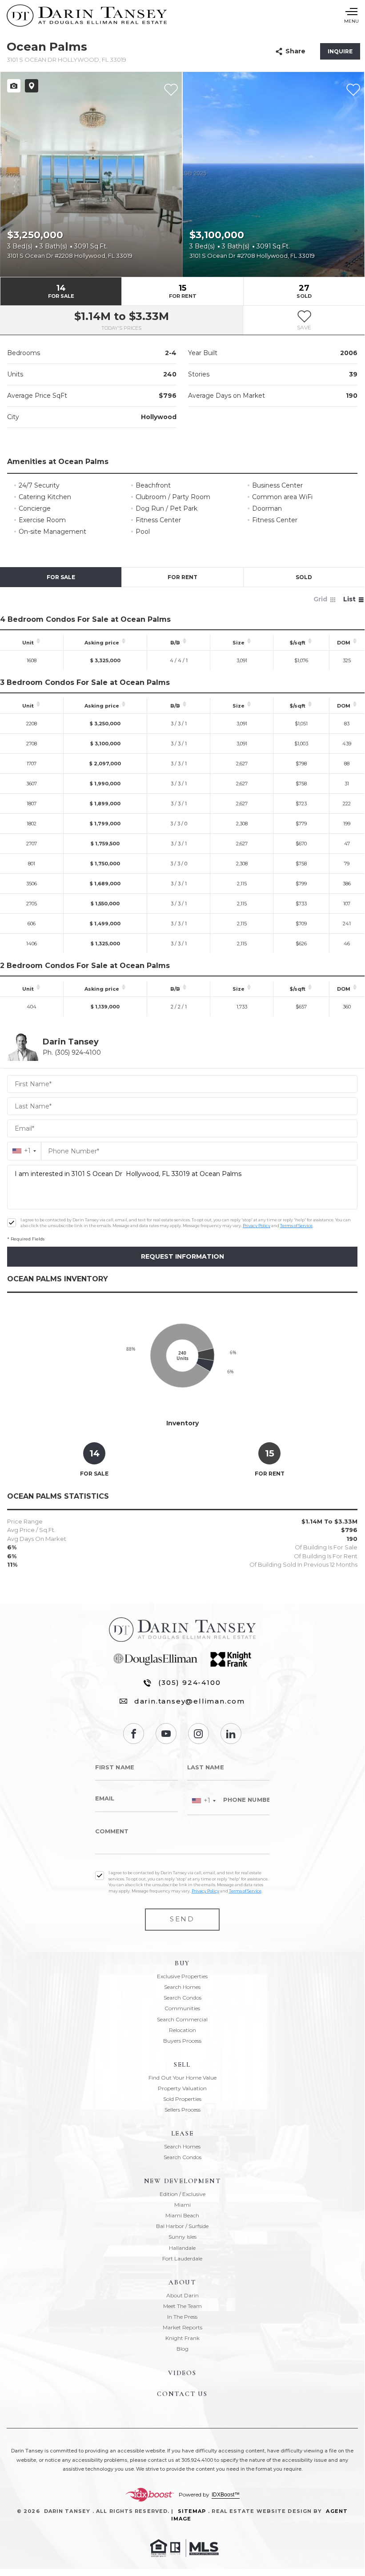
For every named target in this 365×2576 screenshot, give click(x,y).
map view (32, 86)
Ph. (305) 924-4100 (72, 1052)
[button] (304, 320)
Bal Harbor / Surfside (182, 2226)
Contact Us (182, 2394)
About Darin (182, 2295)
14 (61, 291)
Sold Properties (182, 2099)
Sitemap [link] (192, 2511)
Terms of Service (296, 1226)
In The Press (182, 2317)
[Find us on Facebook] (134, 1734)
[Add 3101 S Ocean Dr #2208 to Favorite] (171, 90)
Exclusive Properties (182, 1976)
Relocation (182, 2030)
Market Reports (182, 2327)
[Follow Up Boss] (12, 1223)
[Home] (87, 16)
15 (183, 291)
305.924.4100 (197, 2460)
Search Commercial (182, 2019)
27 (304, 291)
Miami (182, 2205)
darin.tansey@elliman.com (190, 1701)
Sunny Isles (182, 2237)
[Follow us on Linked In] (231, 1734)
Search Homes (182, 1987)
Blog (182, 2349)
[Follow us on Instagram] (199, 1734)
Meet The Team (182, 2306)
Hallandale (182, 2248)
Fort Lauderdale (182, 2258)
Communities (182, 2008)
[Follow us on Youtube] (166, 1734)
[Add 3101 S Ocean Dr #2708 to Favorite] (353, 90)
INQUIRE (340, 51)
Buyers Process (182, 2041)
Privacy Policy (257, 1226)
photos (14, 86)
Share (295, 51)
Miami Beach (182, 2215)
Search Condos (182, 1998)
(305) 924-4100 (189, 1682)
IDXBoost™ (226, 2495)
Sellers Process (182, 2110)
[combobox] (24, 1151)
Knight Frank (182, 2338)
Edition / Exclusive (182, 2194)
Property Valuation (182, 2088)
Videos (182, 2373)
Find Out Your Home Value (182, 2078)
